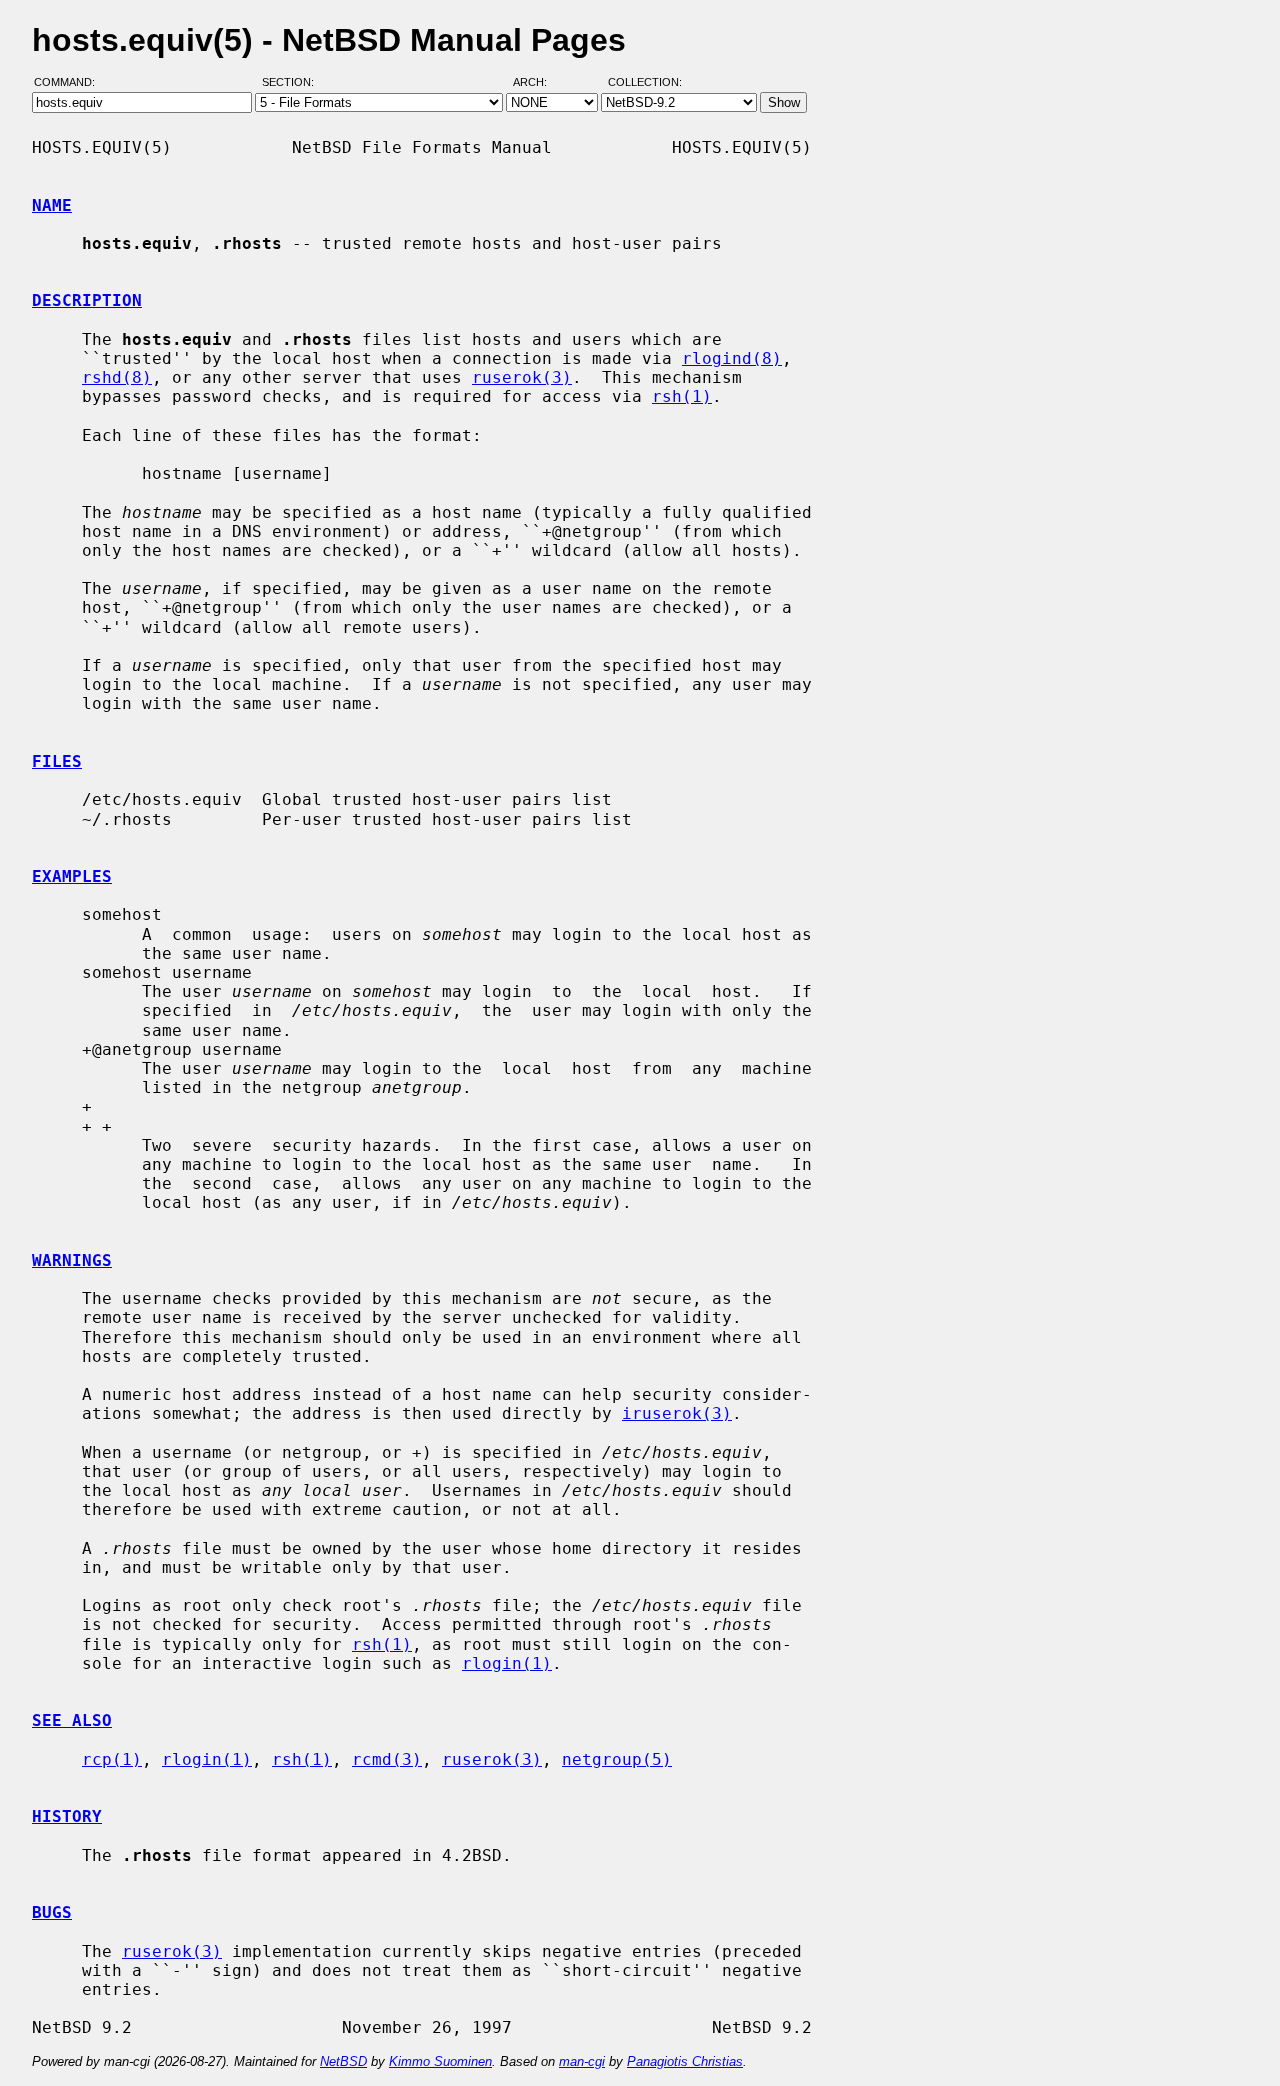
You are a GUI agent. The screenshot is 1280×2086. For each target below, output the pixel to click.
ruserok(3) (522, 377)
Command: (70, 83)
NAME (52, 205)
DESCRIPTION (87, 300)
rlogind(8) (732, 358)
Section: (292, 83)
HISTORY (67, 1816)
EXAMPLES (72, 876)
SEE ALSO (72, 1720)
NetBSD (343, 2061)
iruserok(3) (677, 1413)
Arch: (539, 83)
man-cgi (582, 2061)
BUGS (52, 1912)
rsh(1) (682, 396)
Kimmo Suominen (440, 2061)
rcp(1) (112, 1759)
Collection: (645, 83)
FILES (57, 761)
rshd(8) (117, 377)
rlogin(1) (507, 1663)
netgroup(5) (617, 1759)
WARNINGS (72, 1260)
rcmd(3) (387, 1759)
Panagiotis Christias (685, 2061)
